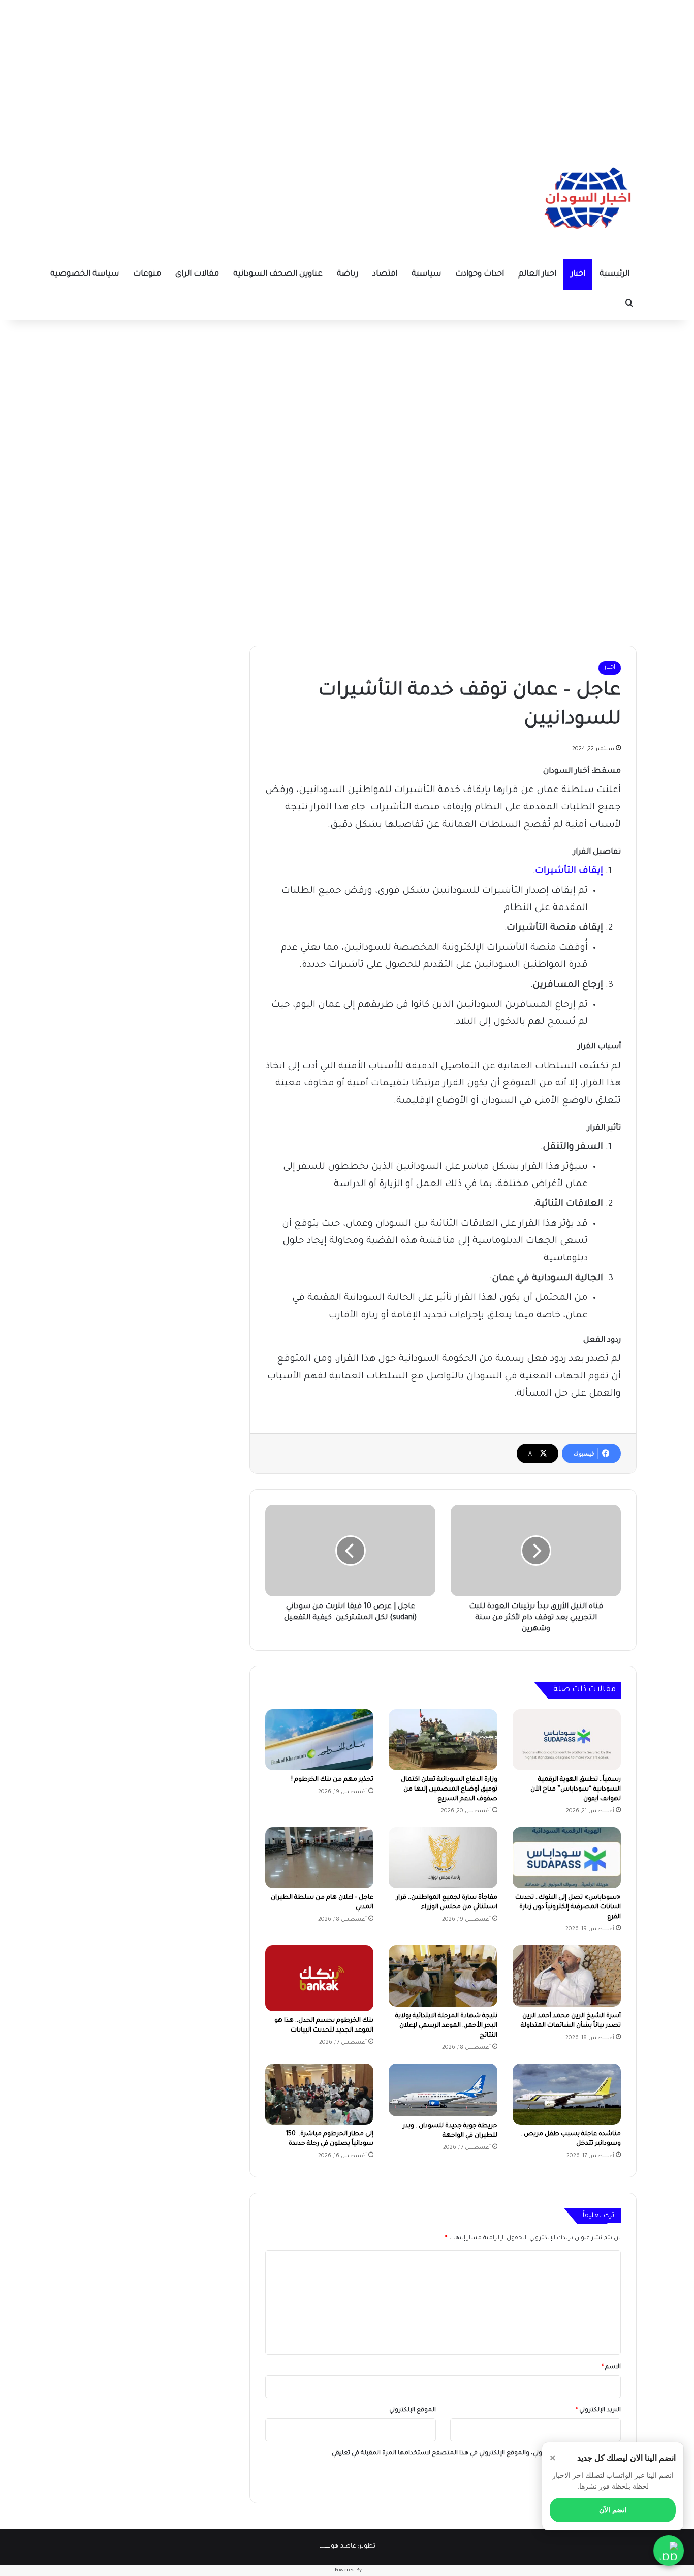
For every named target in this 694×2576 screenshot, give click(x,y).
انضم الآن (613, 2510)
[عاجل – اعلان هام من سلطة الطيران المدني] (319, 1858)
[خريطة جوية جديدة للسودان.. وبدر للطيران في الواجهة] (443, 2090)
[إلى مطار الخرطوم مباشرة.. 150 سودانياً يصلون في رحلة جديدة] (319, 2094)
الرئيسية (614, 274)
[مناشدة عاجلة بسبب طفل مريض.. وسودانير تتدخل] (567, 2094)
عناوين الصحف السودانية (278, 274)
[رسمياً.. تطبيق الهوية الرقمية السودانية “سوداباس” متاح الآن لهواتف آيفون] (567, 1740)
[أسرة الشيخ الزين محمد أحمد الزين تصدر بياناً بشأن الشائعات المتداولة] (567, 1976)
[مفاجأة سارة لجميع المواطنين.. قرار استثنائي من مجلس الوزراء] (443, 1858)
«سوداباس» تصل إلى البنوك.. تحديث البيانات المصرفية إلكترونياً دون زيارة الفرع (568, 1907)
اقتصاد (385, 274)
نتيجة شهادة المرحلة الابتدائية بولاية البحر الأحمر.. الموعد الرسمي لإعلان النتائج (446, 2026)
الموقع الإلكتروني (413, 2411)
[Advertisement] (347, 71)
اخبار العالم (537, 274)
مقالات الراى (197, 274)
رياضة (348, 274)
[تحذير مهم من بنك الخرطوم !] (319, 1740)
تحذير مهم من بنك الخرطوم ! (332, 1780)
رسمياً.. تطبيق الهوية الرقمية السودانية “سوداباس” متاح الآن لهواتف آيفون (576, 1790)
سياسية (426, 274)
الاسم (611, 2367)
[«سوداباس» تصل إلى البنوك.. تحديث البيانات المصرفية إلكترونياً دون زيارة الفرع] (567, 1858)
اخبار (578, 274)
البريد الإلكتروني (598, 2411)
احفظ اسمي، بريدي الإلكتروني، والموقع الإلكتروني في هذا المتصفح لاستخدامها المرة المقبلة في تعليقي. (471, 2454)
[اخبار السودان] (586, 201)
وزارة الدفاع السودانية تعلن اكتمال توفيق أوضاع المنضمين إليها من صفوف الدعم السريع (449, 1790)
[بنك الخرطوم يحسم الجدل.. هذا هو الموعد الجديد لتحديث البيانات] (319, 1978)
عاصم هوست (338, 2547)
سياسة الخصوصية (85, 274)
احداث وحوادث (480, 274)
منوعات (147, 274)
